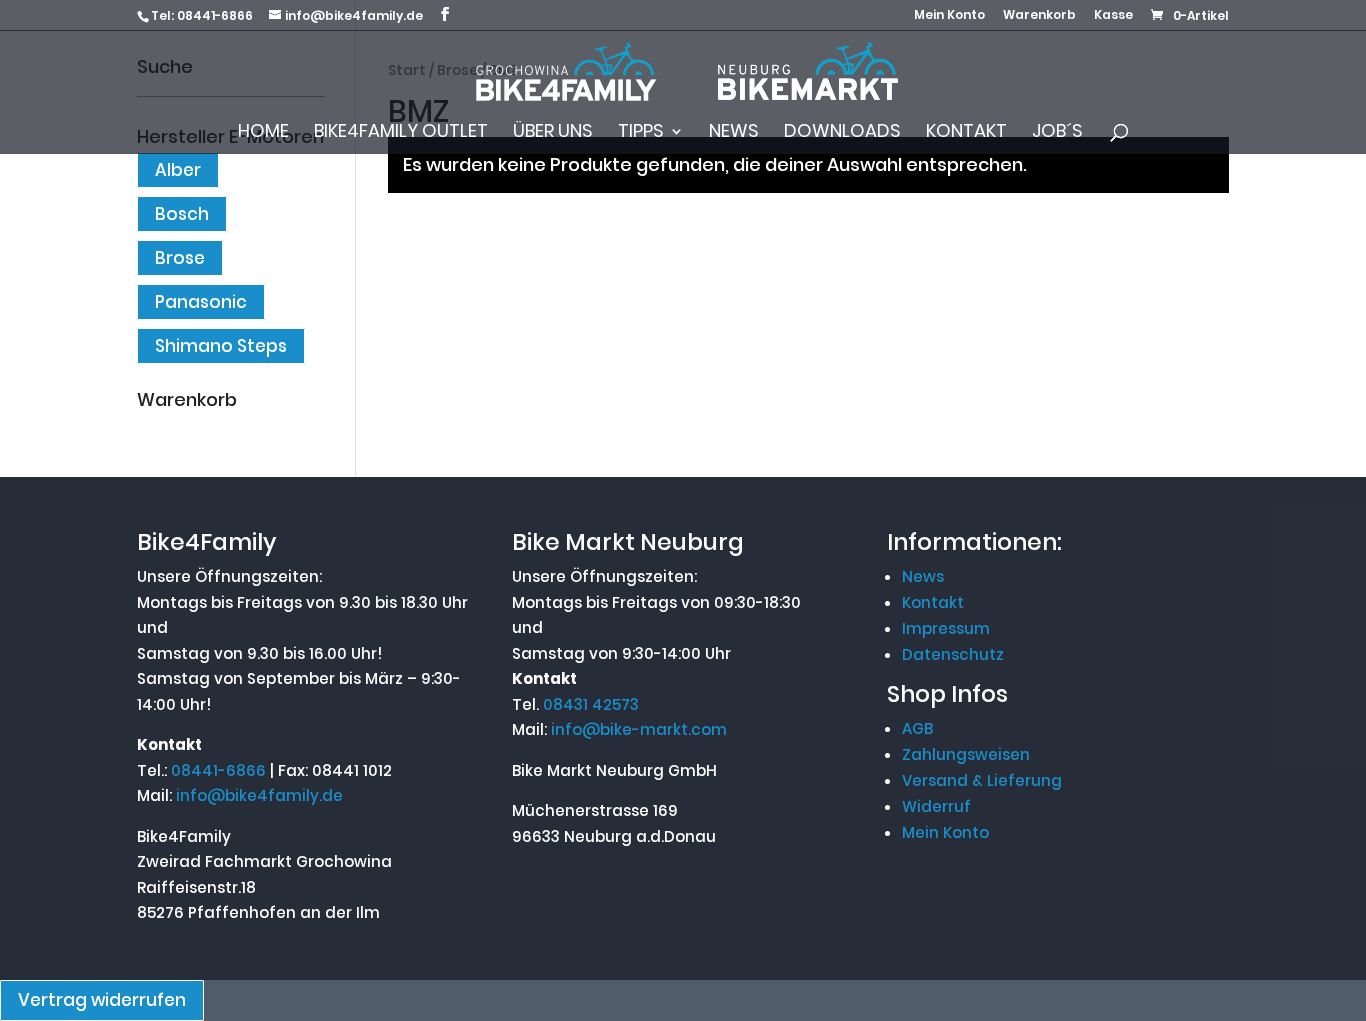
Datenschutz (953, 654)
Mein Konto (949, 16)
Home (263, 133)
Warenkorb (1039, 16)
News (734, 133)
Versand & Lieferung (982, 780)
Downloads (842, 133)
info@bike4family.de (259, 795)
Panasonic (201, 302)
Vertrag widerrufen (102, 1000)
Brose (180, 258)
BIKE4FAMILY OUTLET (401, 133)
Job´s (1057, 133)
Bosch (182, 214)
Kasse (1113, 16)
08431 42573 (591, 704)
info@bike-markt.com (639, 729)
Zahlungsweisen (966, 754)
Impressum (946, 628)
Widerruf (936, 806)
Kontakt (966, 133)
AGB (917, 728)
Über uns (553, 133)
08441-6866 (215, 15)
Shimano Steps (221, 346)
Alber (178, 170)
